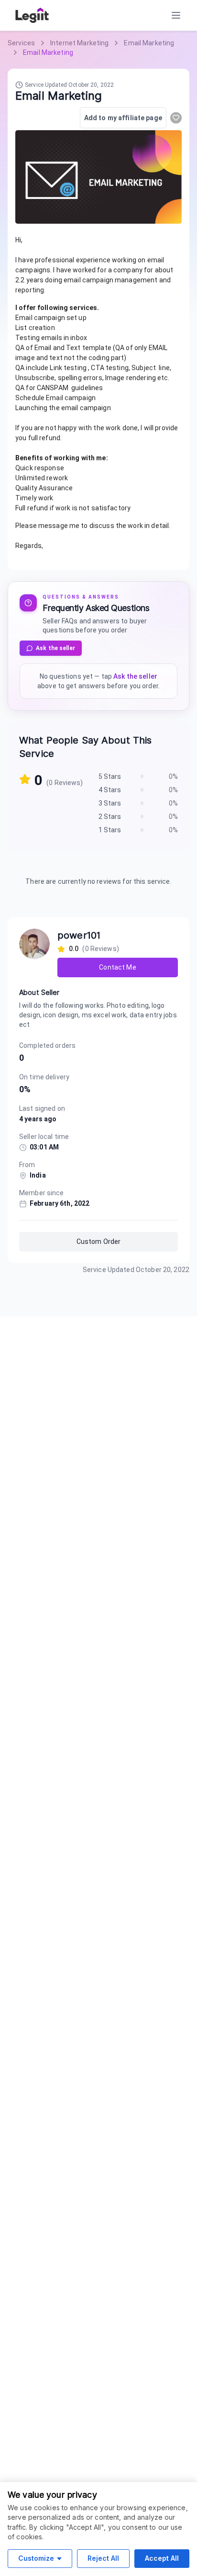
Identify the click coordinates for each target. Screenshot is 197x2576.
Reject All (103, 2558)
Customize (36, 2558)
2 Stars (110, 817)
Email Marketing (149, 43)
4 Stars (110, 790)
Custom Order (99, 1241)
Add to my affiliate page (123, 118)
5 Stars (110, 776)
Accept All (162, 2558)
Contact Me (117, 967)
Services (21, 43)
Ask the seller (55, 648)
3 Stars (110, 803)
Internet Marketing (79, 43)
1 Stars (110, 830)
